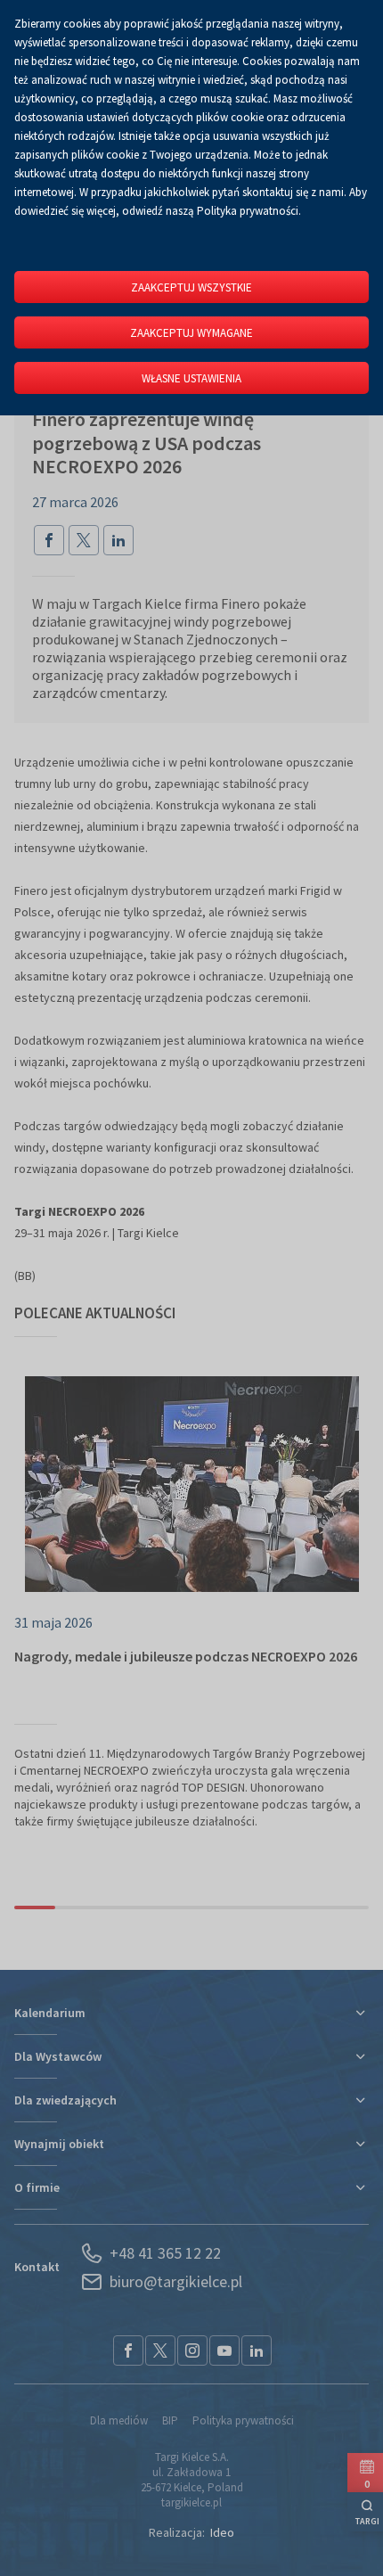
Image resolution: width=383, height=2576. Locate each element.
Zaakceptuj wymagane (191, 333)
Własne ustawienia (191, 378)
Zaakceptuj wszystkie (191, 287)
